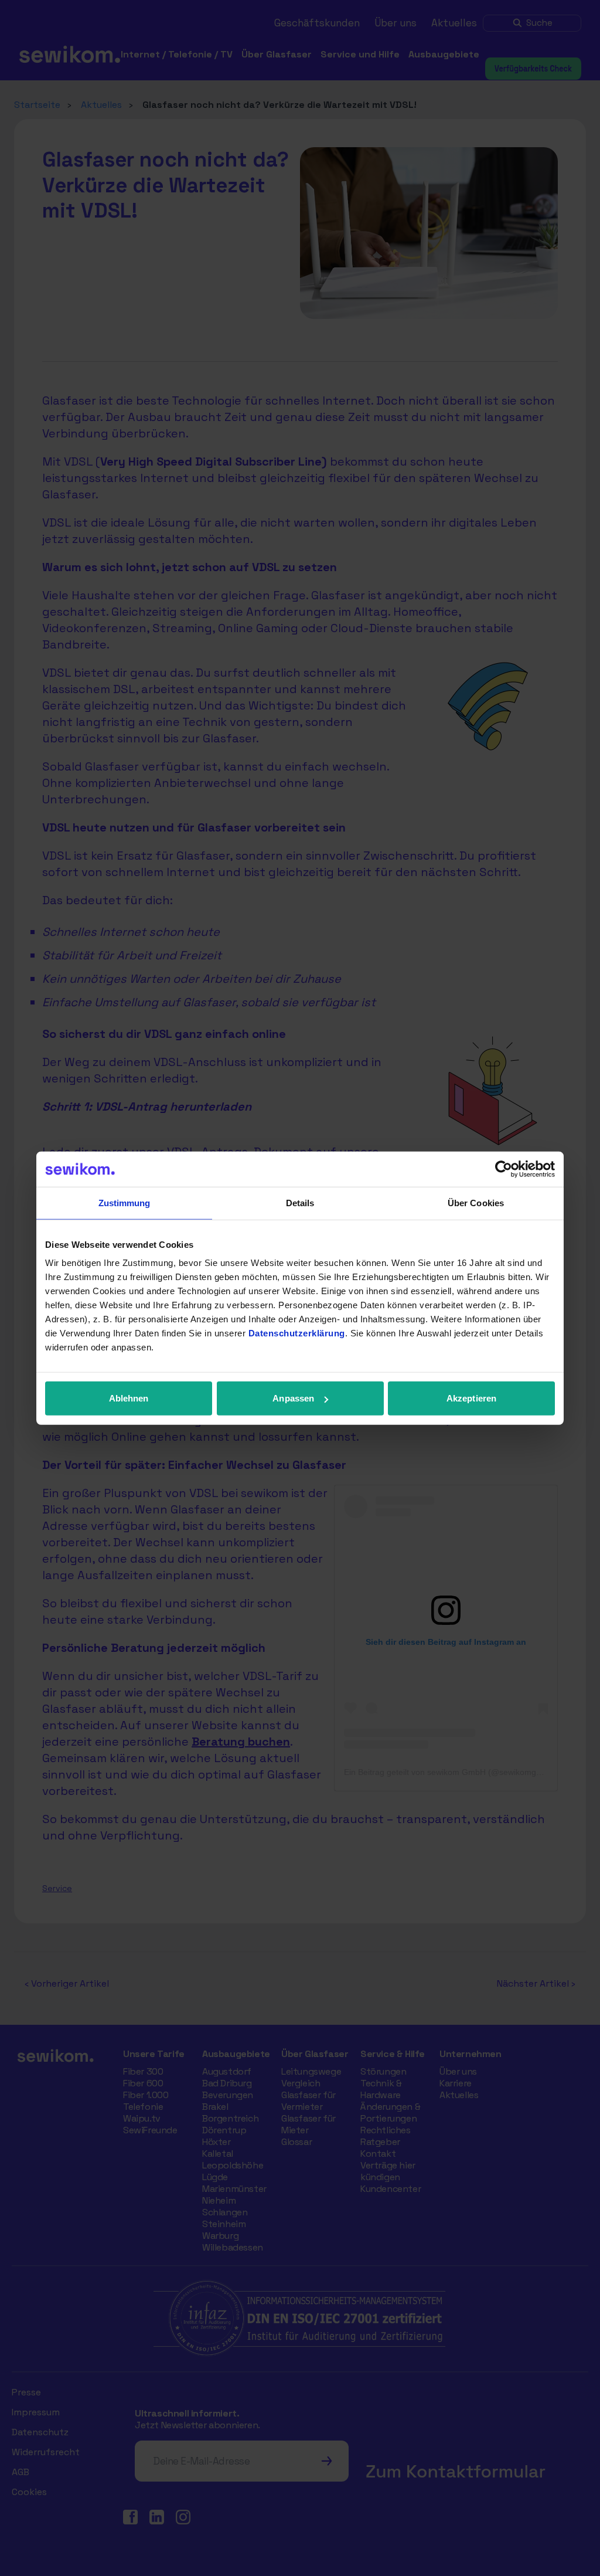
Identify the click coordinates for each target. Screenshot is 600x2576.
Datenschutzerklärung (297, 1333)
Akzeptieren (471, 1398)
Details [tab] (300, 1202)
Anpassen (293, 1398)
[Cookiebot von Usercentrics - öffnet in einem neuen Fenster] (504, 1169)
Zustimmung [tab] (125, 1202)
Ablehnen (129, 1398)
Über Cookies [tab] (476, 1202)
